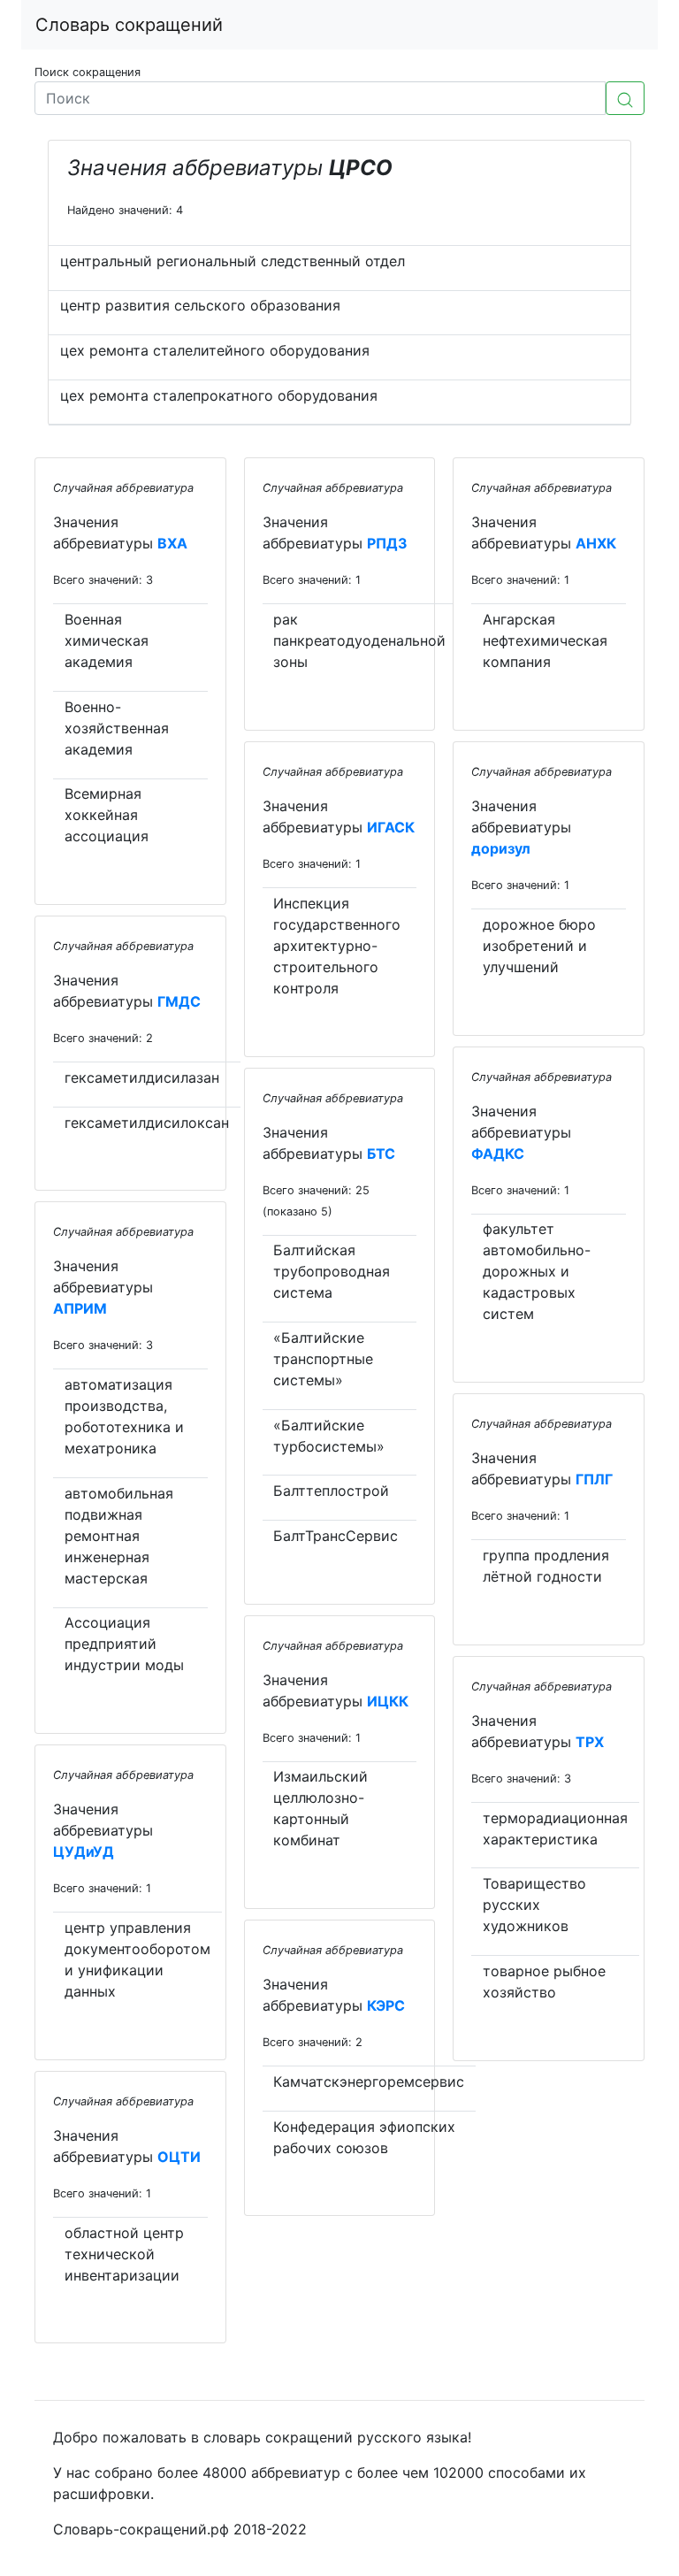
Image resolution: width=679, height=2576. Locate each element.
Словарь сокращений (129, 25)
